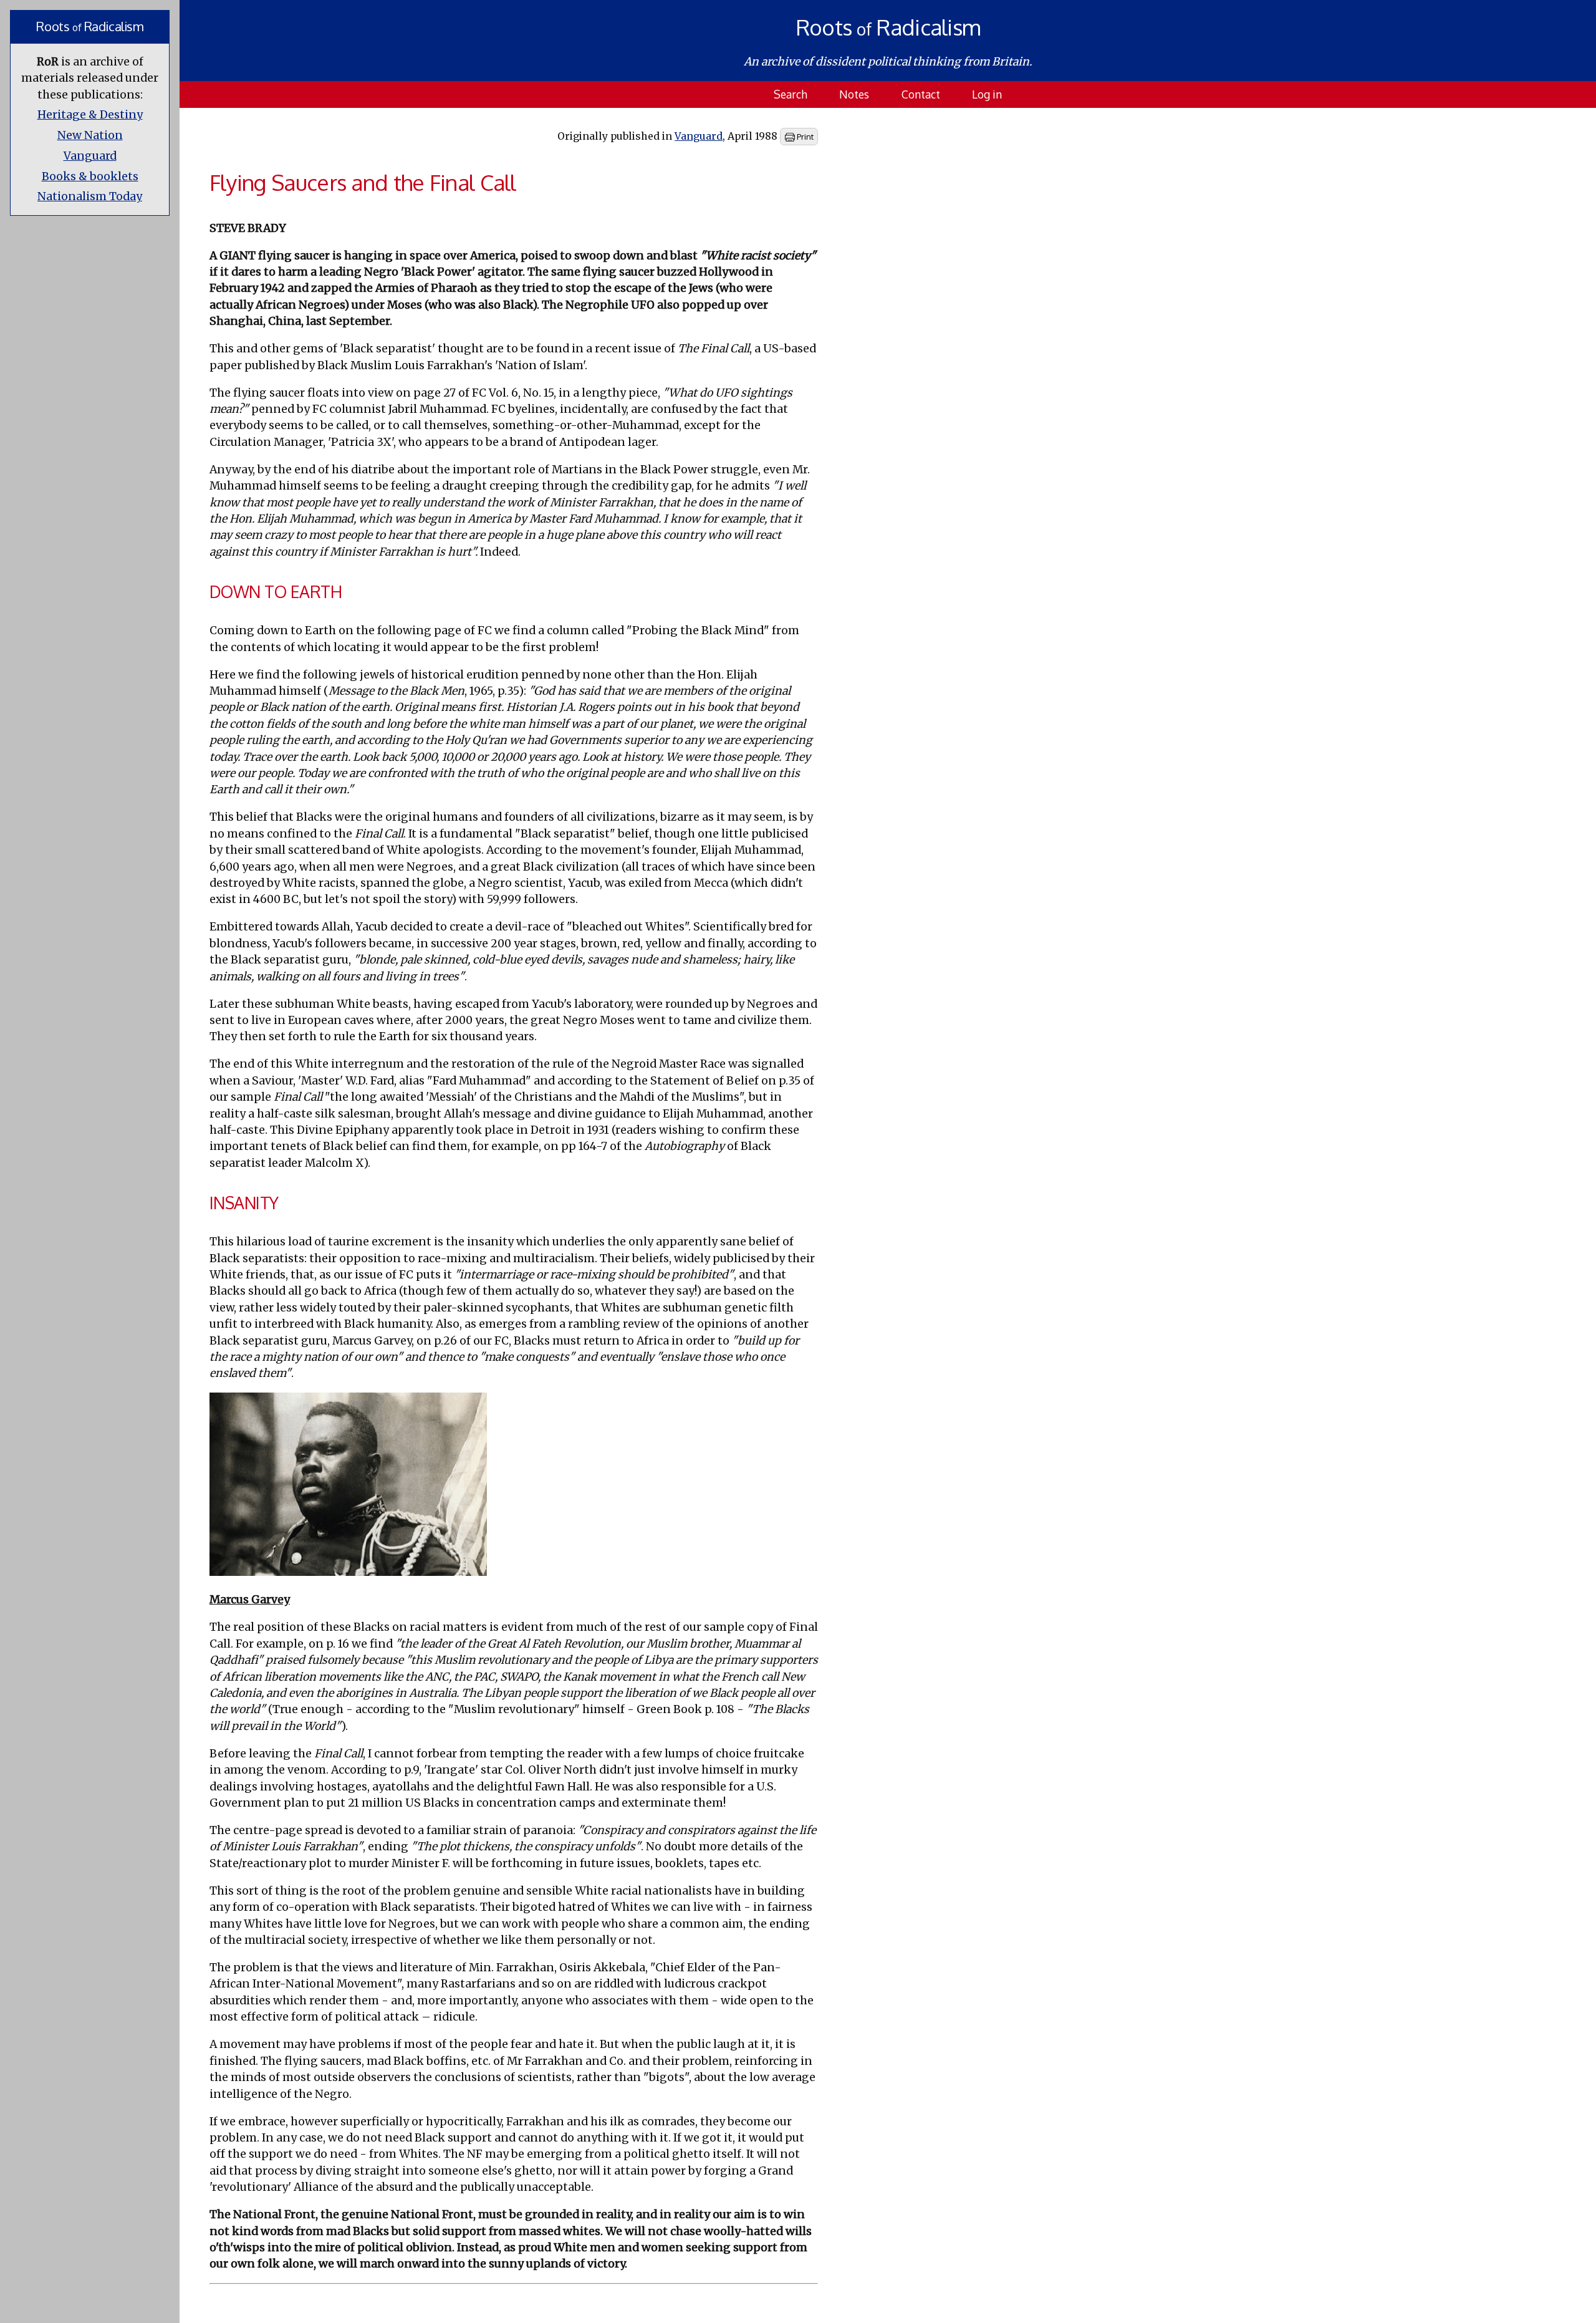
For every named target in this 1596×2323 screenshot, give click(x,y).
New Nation (90, 135)
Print (804, 137)
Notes (854, 94)
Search (791, 94)
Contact (921, 94)
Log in (987, 94)
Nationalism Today (90, 196)
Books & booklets (90, 176)
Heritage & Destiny (90, 115)
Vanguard (90, 156)
